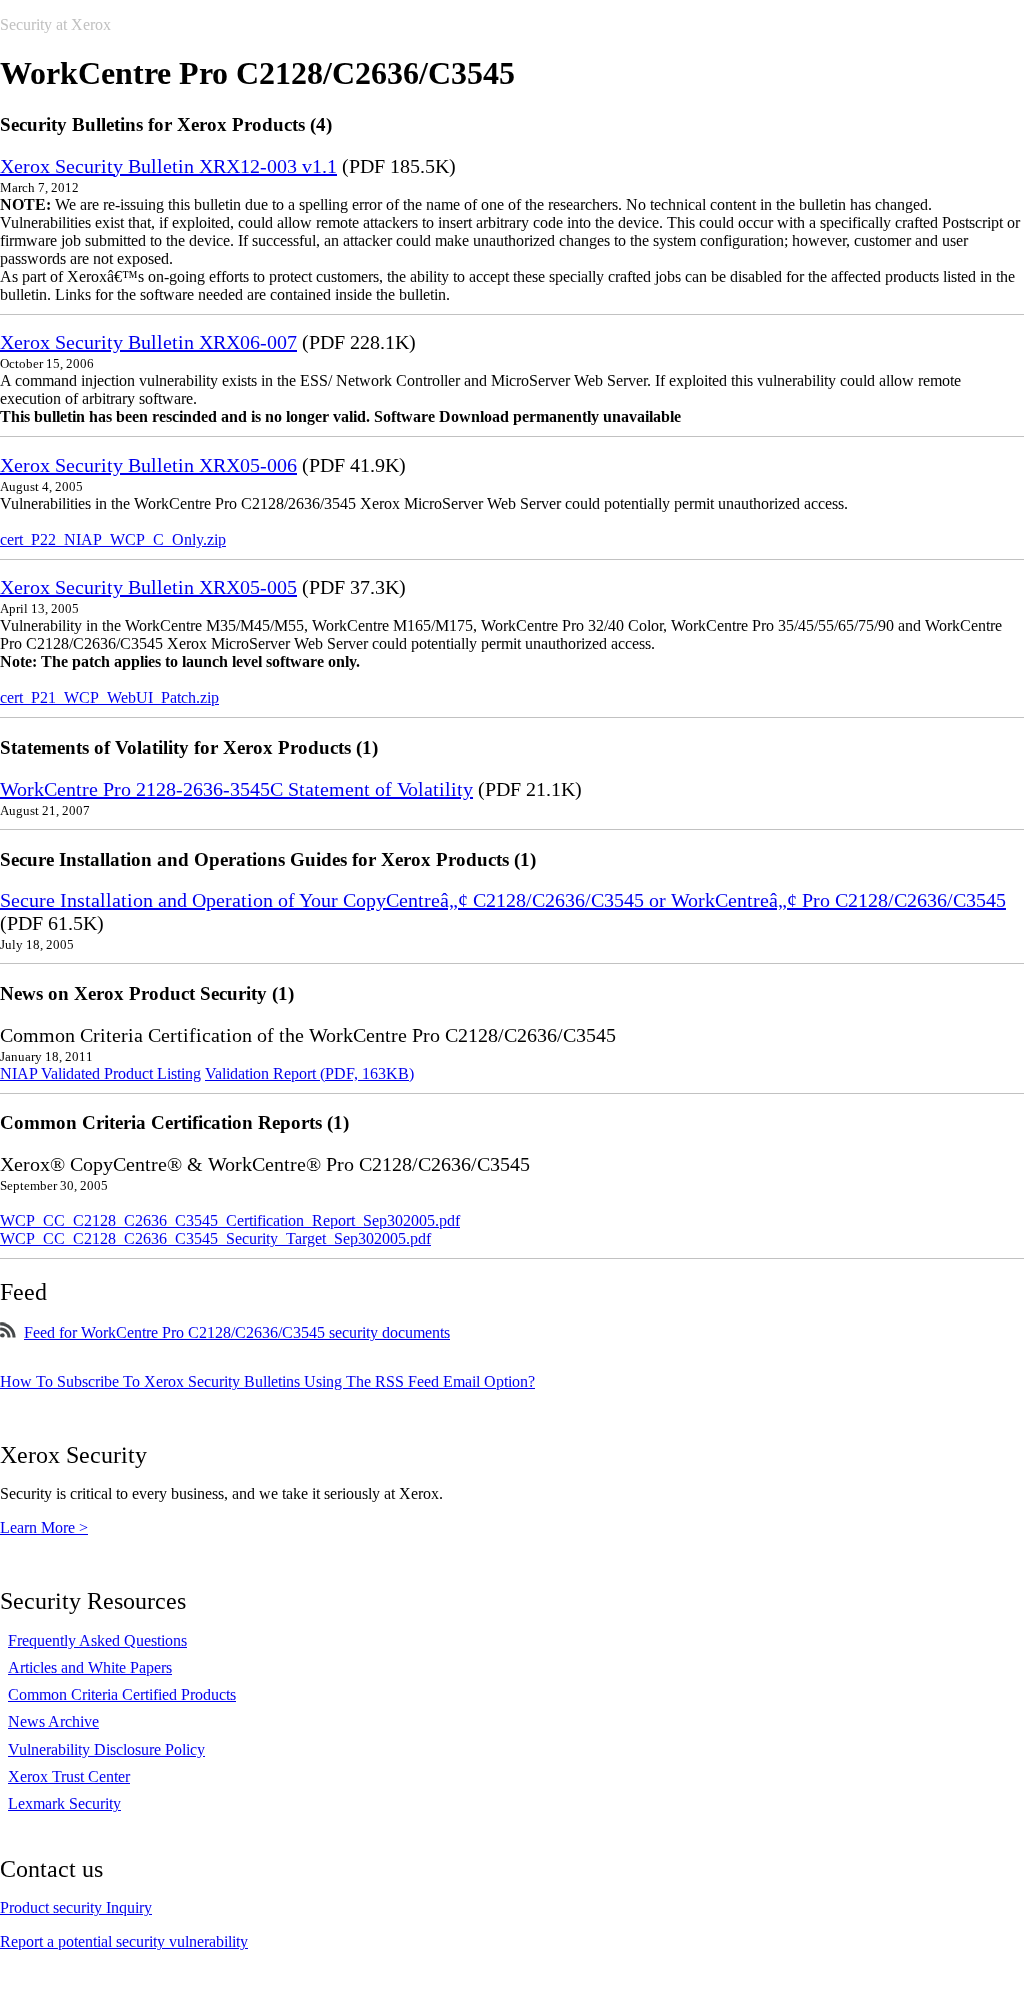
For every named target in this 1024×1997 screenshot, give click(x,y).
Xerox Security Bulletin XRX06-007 (148, 342)
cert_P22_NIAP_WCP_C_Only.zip (113, 539)
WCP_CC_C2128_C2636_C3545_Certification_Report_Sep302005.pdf (230, 1220)
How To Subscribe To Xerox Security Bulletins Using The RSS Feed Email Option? (267, 1381)
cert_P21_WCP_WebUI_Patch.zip (109, 697)
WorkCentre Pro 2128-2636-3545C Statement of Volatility (236, 789)
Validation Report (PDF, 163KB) (309, 1073)
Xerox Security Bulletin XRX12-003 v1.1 (168, 166)
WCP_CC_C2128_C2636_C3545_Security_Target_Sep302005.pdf (215, 1238)
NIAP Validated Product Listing (100, 1073)
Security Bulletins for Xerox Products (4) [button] (166, 124)
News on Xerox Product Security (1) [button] (147, 993)
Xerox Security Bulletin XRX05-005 (148, 587)
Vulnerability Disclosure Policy (106, 1749)
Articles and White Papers (90, 1667)
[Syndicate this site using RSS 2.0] (8, 1332)
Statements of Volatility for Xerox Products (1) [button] (189, 747)
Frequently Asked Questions (97, 1640)
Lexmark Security (64, 1803)
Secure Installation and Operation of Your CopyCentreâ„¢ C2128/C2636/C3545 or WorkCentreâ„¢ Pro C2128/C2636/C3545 (503, 900)
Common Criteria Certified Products (122, 1694)
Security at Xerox (55, 24)
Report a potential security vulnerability (124, 1941)
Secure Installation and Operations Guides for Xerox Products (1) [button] (268, 859)
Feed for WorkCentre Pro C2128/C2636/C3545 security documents (237, 1332)
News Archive (53, 1721)
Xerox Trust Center (69, 1776)
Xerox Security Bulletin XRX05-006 (148, 465)
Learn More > (44, 1527)
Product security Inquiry (76, 1907)
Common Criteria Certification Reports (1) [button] (174, 1122)
